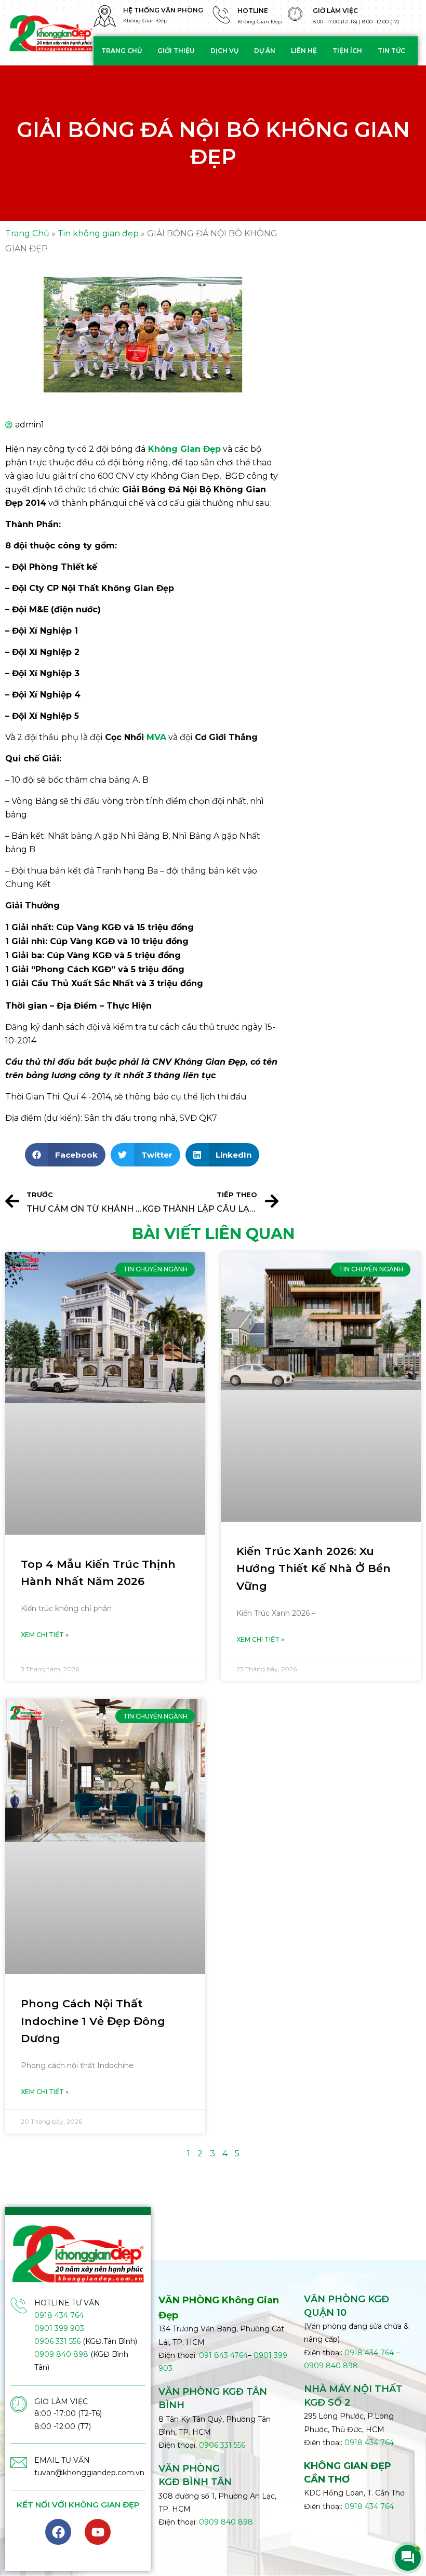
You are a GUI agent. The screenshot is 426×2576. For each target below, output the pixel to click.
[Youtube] (98, 2532)
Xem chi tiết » (45, 1635)
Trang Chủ (27, 233)
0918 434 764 (59, 2315)
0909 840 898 (61, 2354)
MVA (155, 737)
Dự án (265, 51)
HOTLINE (253, 11)
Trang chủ (122, 51)
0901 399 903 (59, 2328)
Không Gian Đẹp (184, 449)
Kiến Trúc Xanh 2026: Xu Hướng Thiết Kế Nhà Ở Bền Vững (314, 1568)
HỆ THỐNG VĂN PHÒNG (163, 10)
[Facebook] (58, 2532)
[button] (65, 1155)
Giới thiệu (176, 51)
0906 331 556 (57, 2341)
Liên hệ (304, 51)
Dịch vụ (224, 51)
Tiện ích (347, 51)
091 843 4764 (223, 2355)
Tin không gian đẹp (98, 233)
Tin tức (391, 51)
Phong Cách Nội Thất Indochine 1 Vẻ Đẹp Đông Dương (93, 2021)
